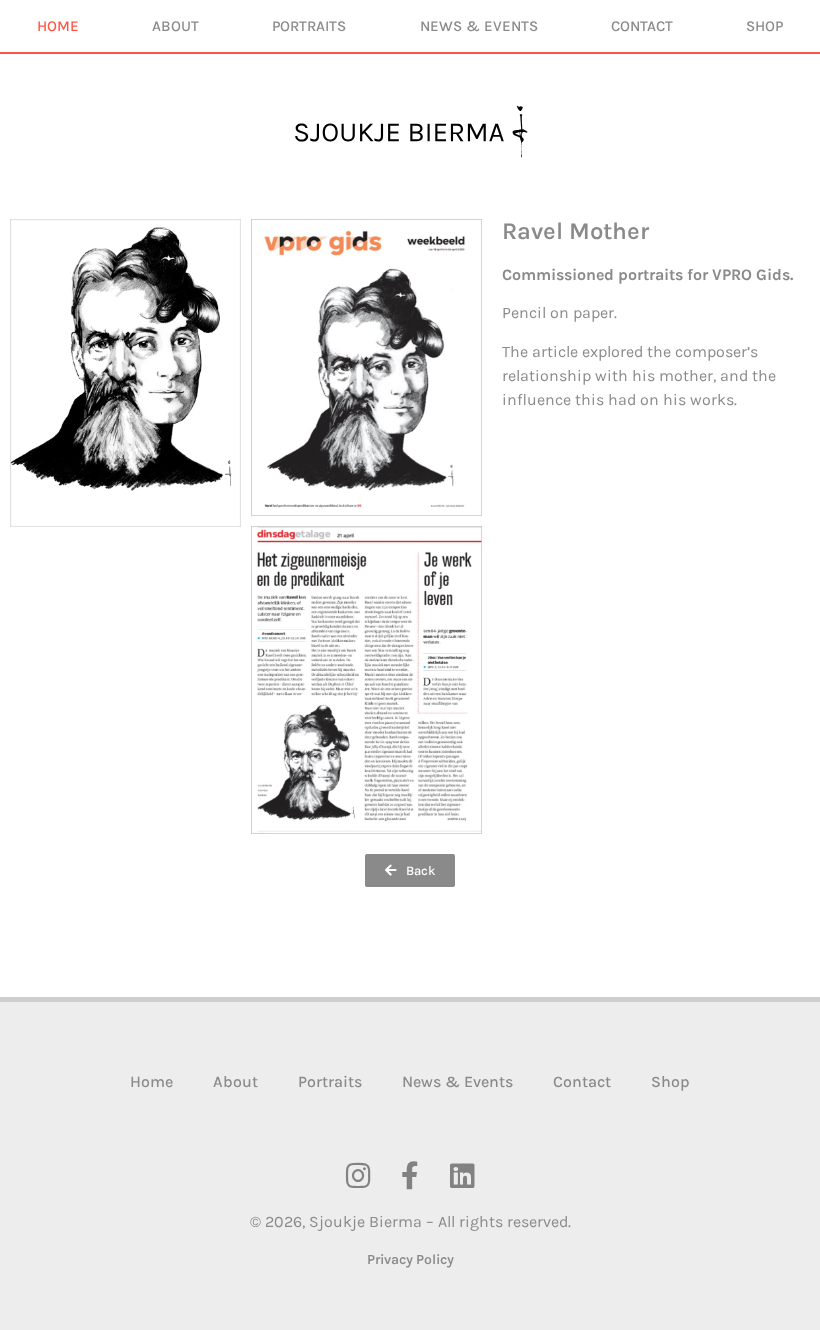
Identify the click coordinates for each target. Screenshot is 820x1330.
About (175, 26)
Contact (642, 26)
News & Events (479, 26)
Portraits (309, 26)
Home (58, 26)
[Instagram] (358, 1176)
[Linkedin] (462, 1176)
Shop (764, 26)
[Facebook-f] (410, 1176)
